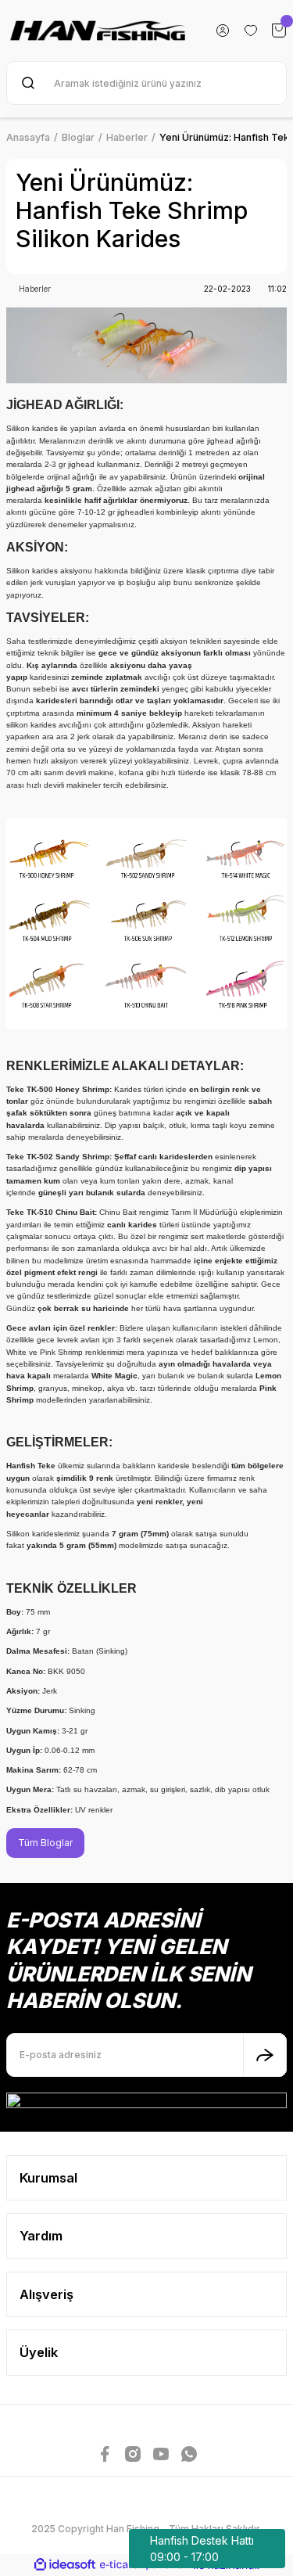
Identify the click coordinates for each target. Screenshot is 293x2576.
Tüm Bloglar (45, 1843)
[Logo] (98, 31)
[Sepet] (279, 31)
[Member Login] (223, 31)
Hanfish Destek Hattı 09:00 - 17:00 (202, 2549)
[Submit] (265, 2055)
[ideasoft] (65, 2565)
